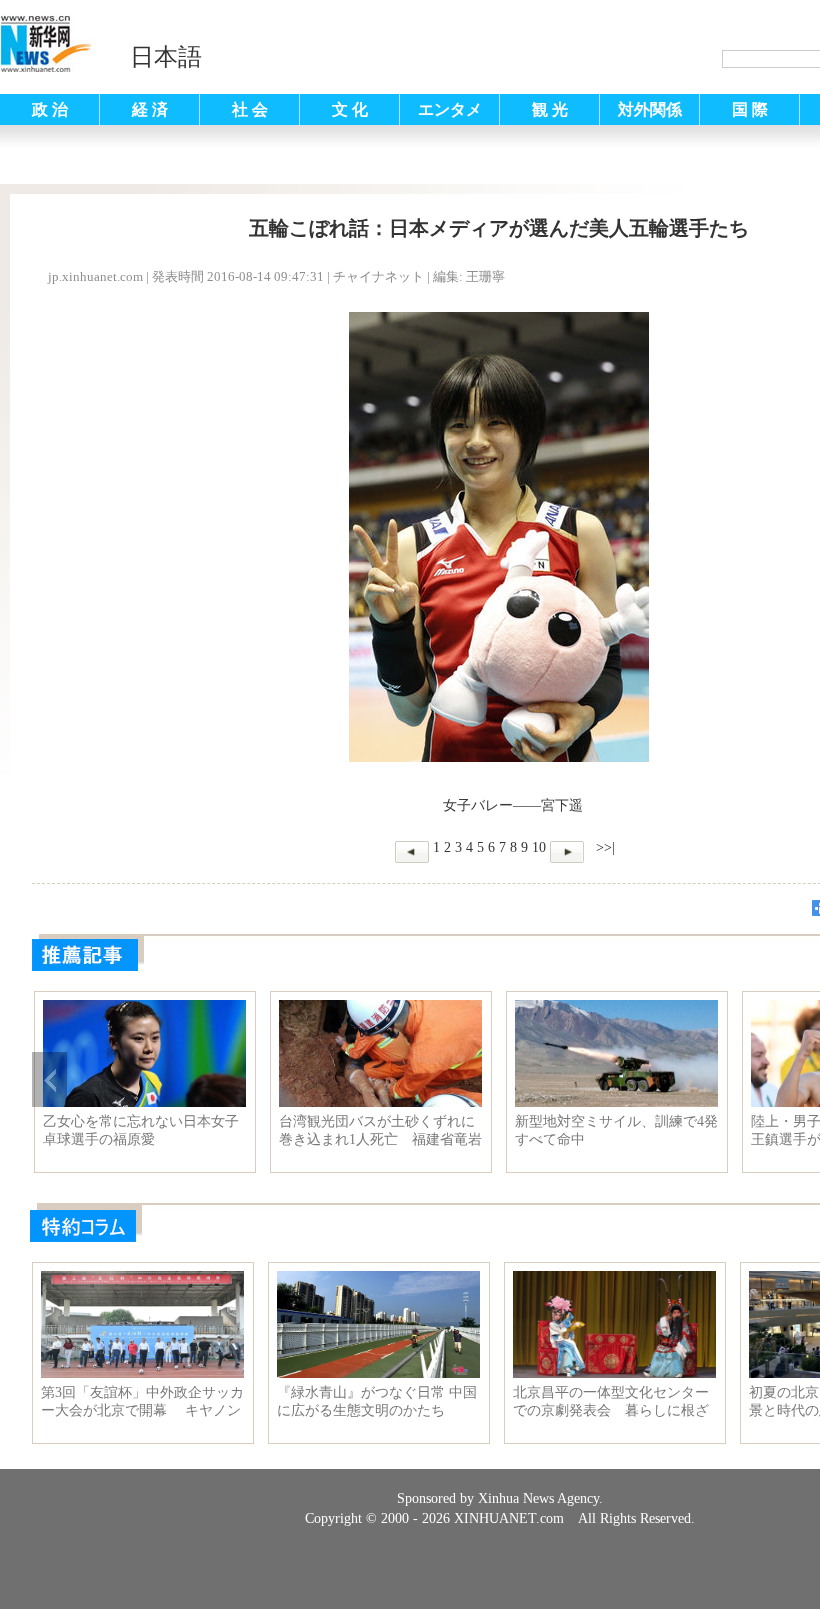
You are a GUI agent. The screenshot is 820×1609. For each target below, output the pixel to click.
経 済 (150, 109)
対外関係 (650, 109)
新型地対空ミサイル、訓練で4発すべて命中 (616, 1130)
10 (539, 847)
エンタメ (450, 109)
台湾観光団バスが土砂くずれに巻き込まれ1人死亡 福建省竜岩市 (380, 1131)
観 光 (550, 109)
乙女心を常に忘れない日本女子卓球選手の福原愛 (141, 1130)
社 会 (250, 109)
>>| (603, 847)
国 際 (750, 109)
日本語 (166, 57)
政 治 (50, 109)
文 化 (350, 109)
